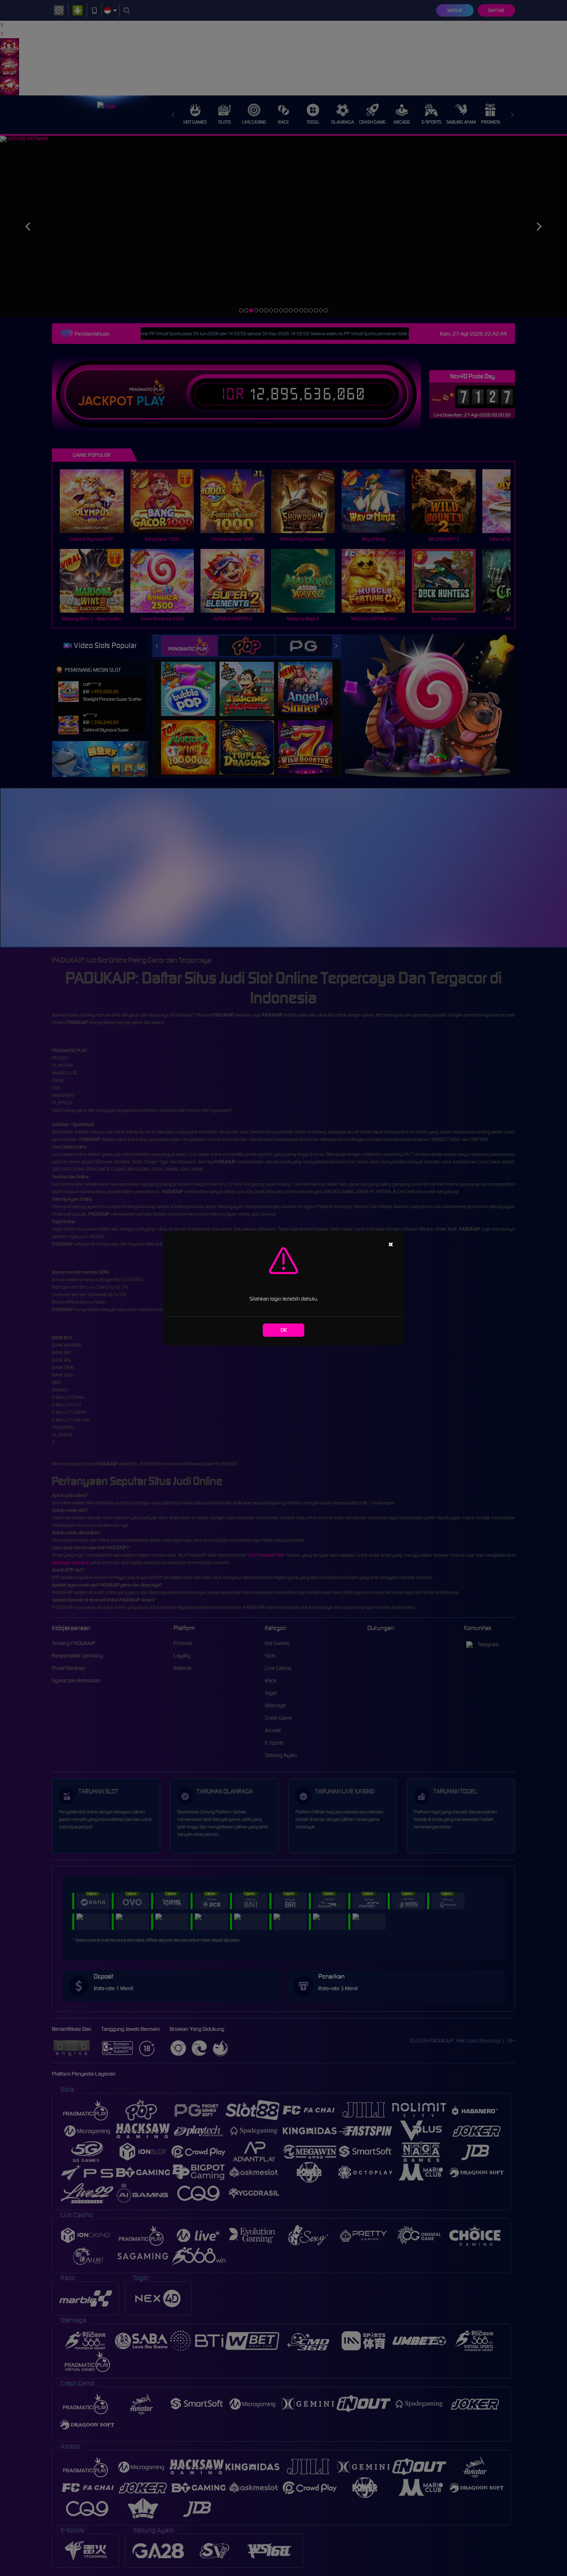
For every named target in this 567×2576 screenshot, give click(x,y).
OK (284, 1330)
